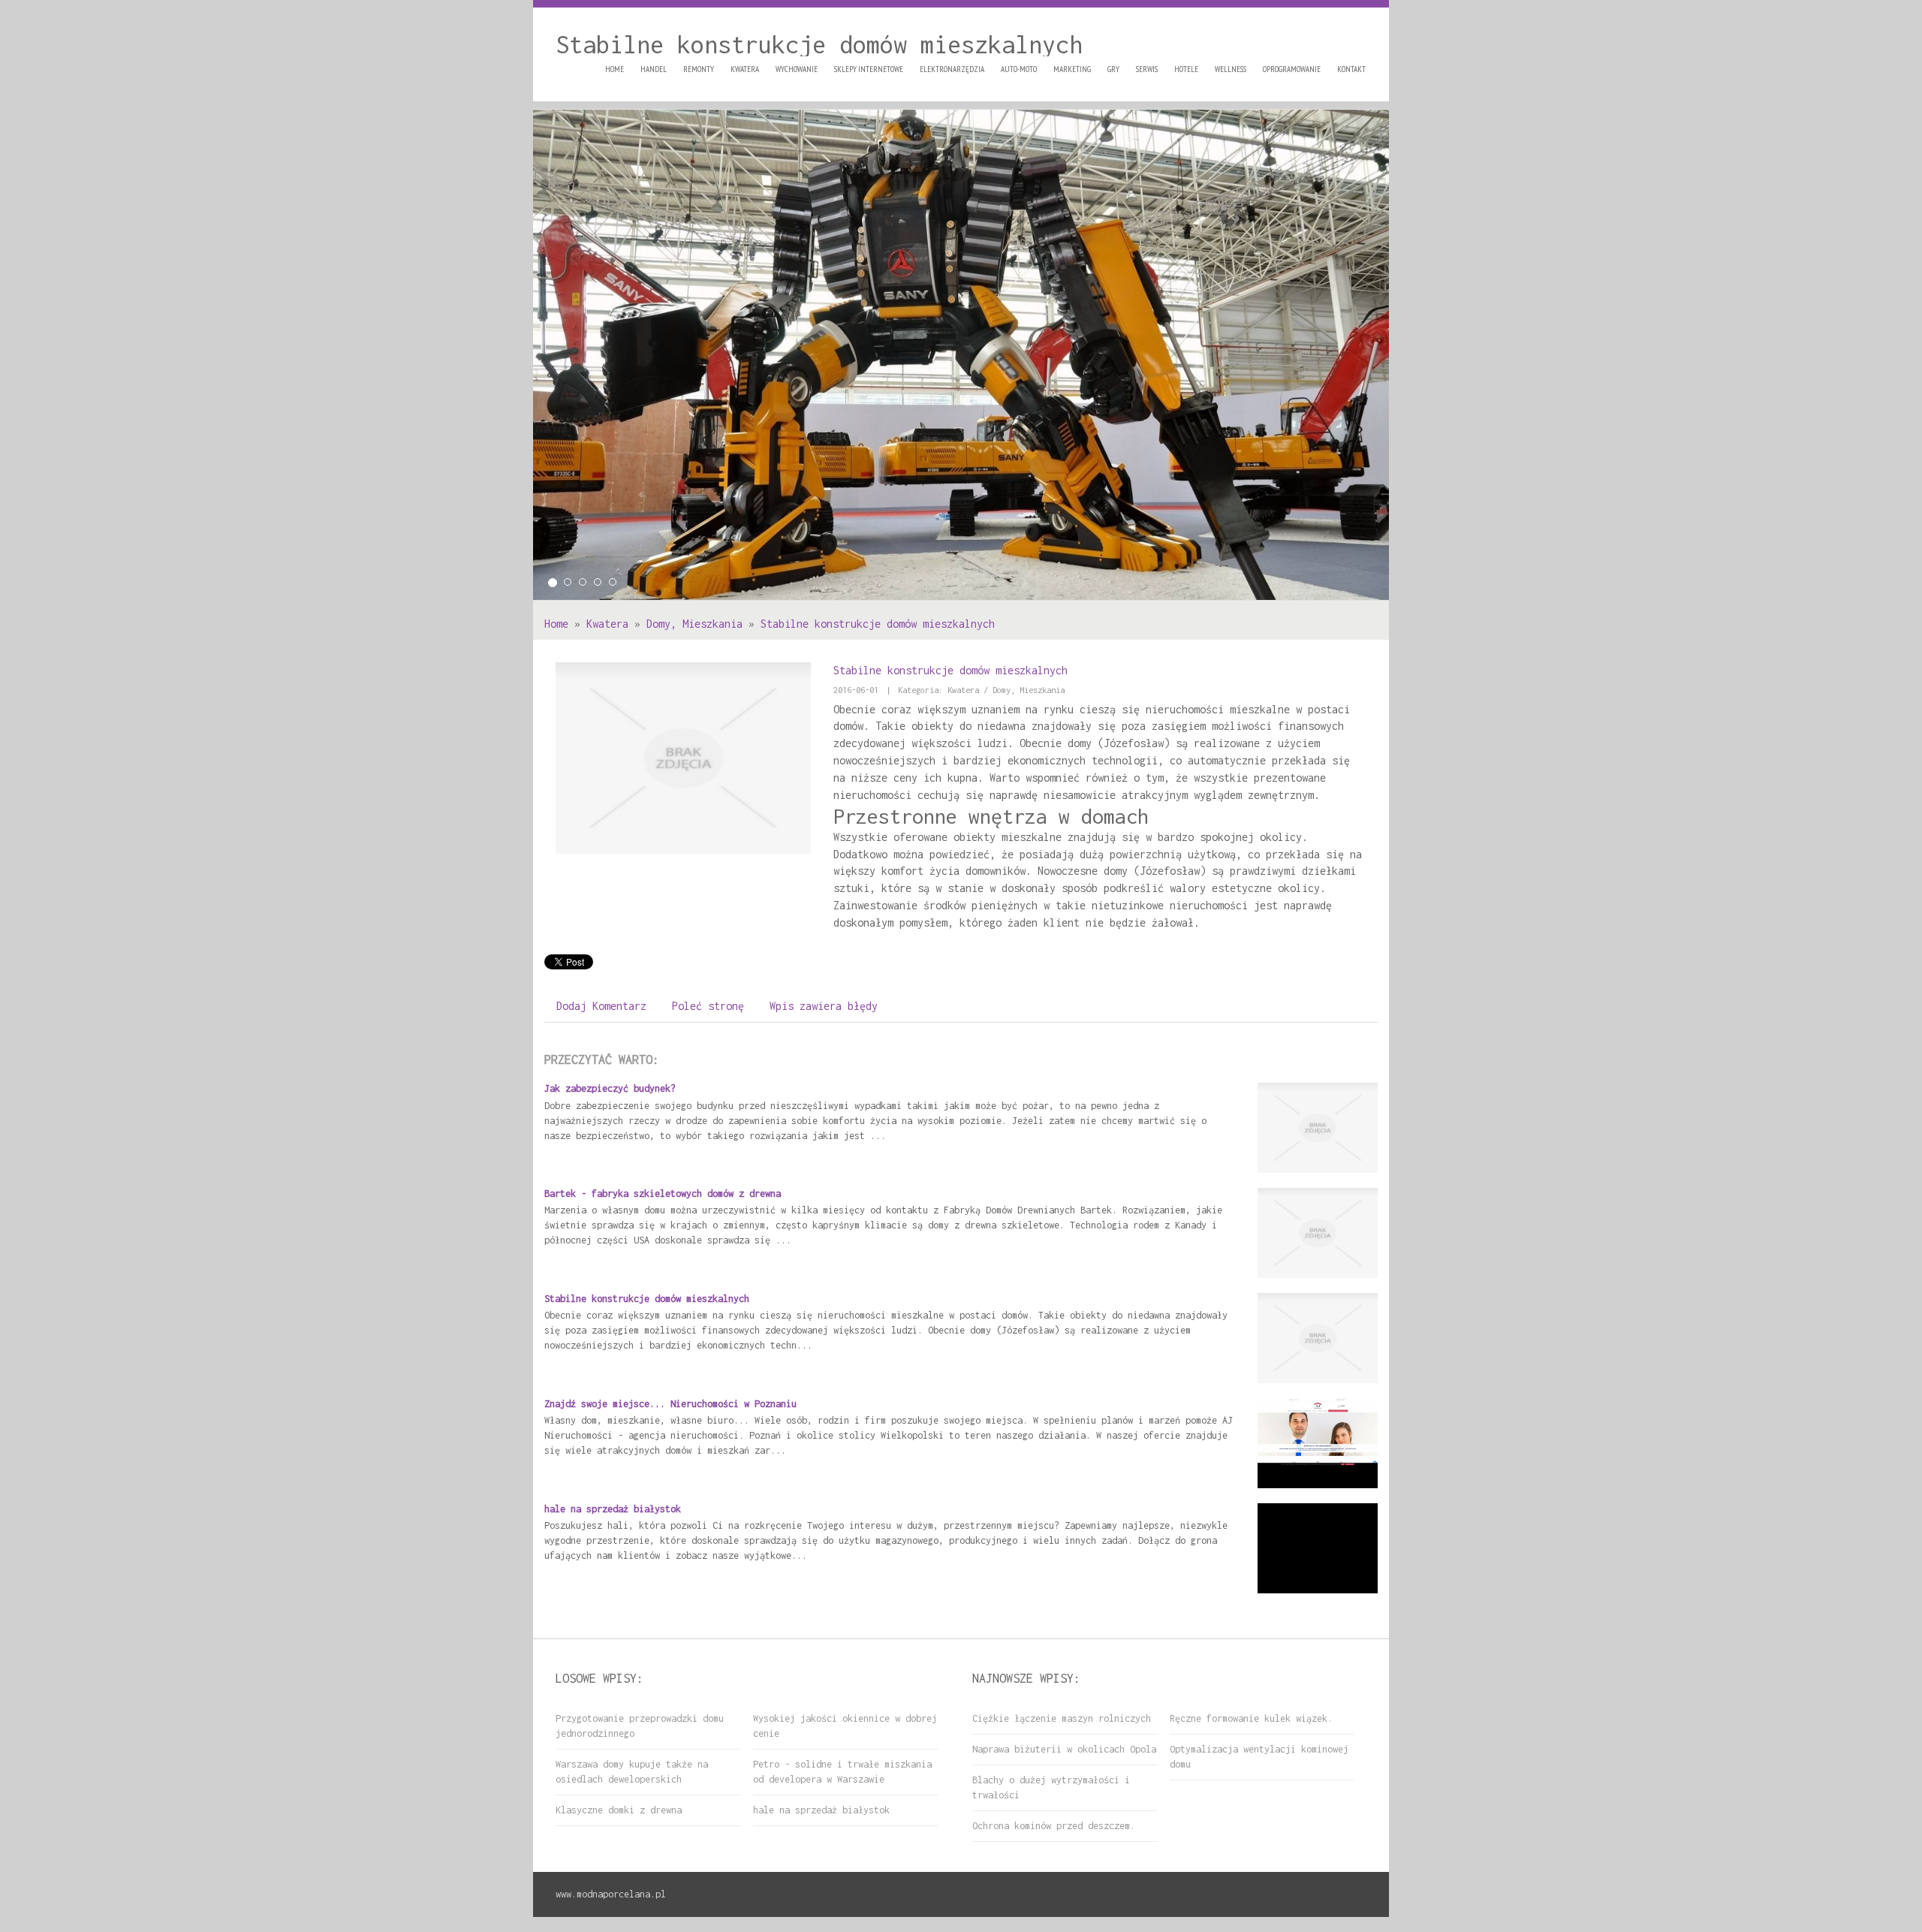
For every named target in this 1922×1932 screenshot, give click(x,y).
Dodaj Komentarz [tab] (601, 1006)
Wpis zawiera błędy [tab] (824, 1006)
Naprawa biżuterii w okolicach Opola (1064, 1749)
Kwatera (607, 624)
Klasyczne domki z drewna (619, 1810)
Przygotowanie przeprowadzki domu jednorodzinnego (640, 1726)
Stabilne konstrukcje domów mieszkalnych (878, 624)
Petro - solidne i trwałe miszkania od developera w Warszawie (842, 1772)
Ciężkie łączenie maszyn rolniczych (1062, 1718)
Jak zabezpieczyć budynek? (610, 1088)
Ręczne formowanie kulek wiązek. (1251, 1718)
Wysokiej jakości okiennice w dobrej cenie (845, 1726)
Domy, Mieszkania (694, 624)
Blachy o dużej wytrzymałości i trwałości (1051, 1787)
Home (556, 624)
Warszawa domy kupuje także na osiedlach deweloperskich (632, 1772)
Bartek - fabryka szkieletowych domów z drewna (663, 1194)
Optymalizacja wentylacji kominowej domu (1259, 1757)
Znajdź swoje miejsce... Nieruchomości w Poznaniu (670, 1404)
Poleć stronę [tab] (708, 1006)
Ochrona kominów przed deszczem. (1054, 1826)
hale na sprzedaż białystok (613, 1509)
